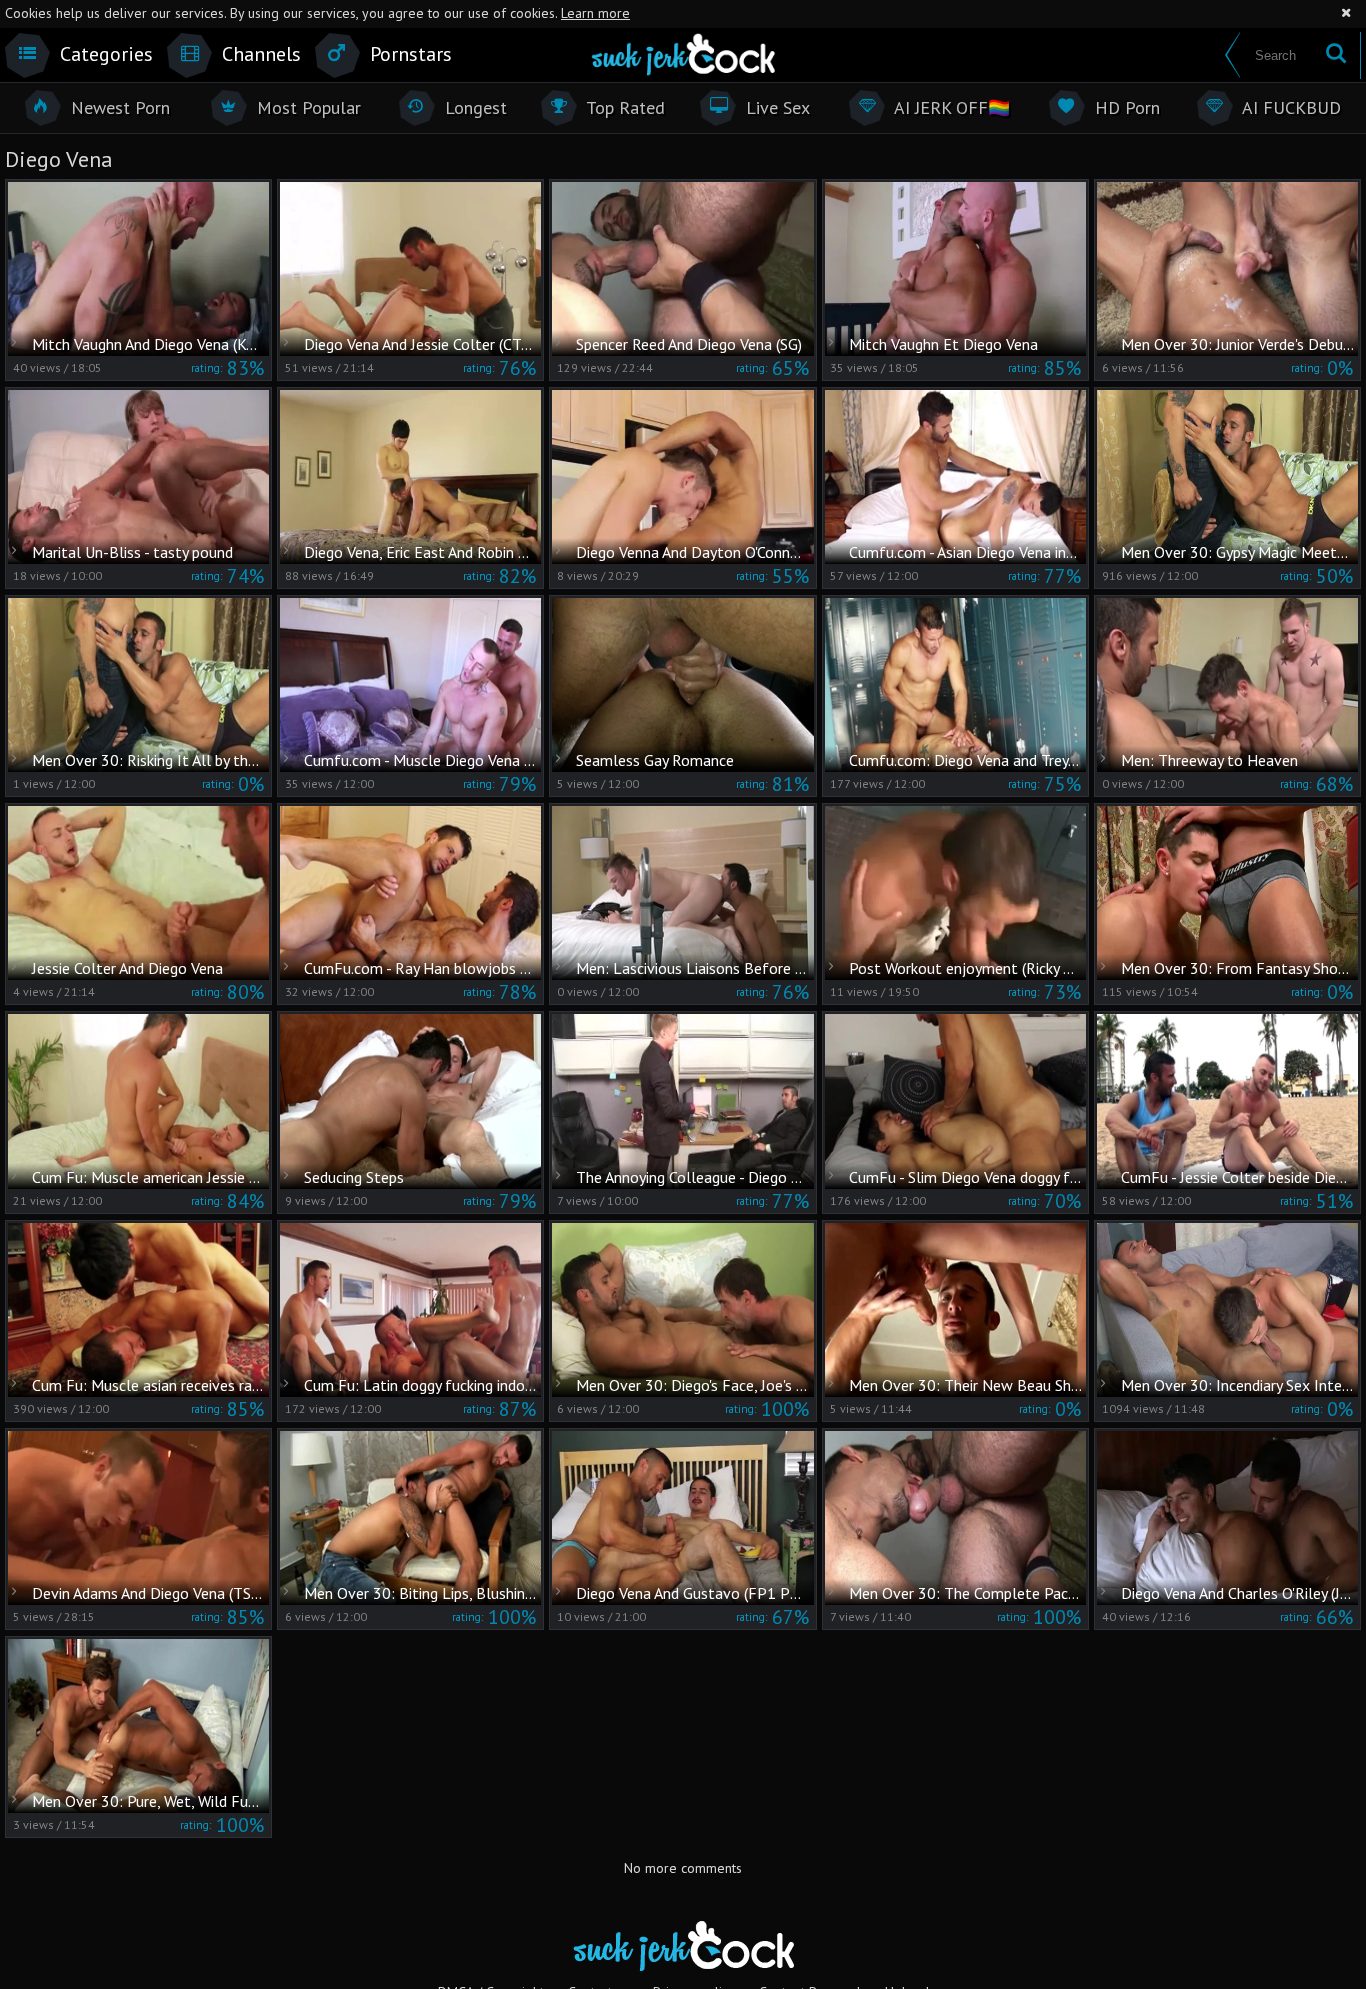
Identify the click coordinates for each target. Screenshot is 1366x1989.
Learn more (595, 13)
